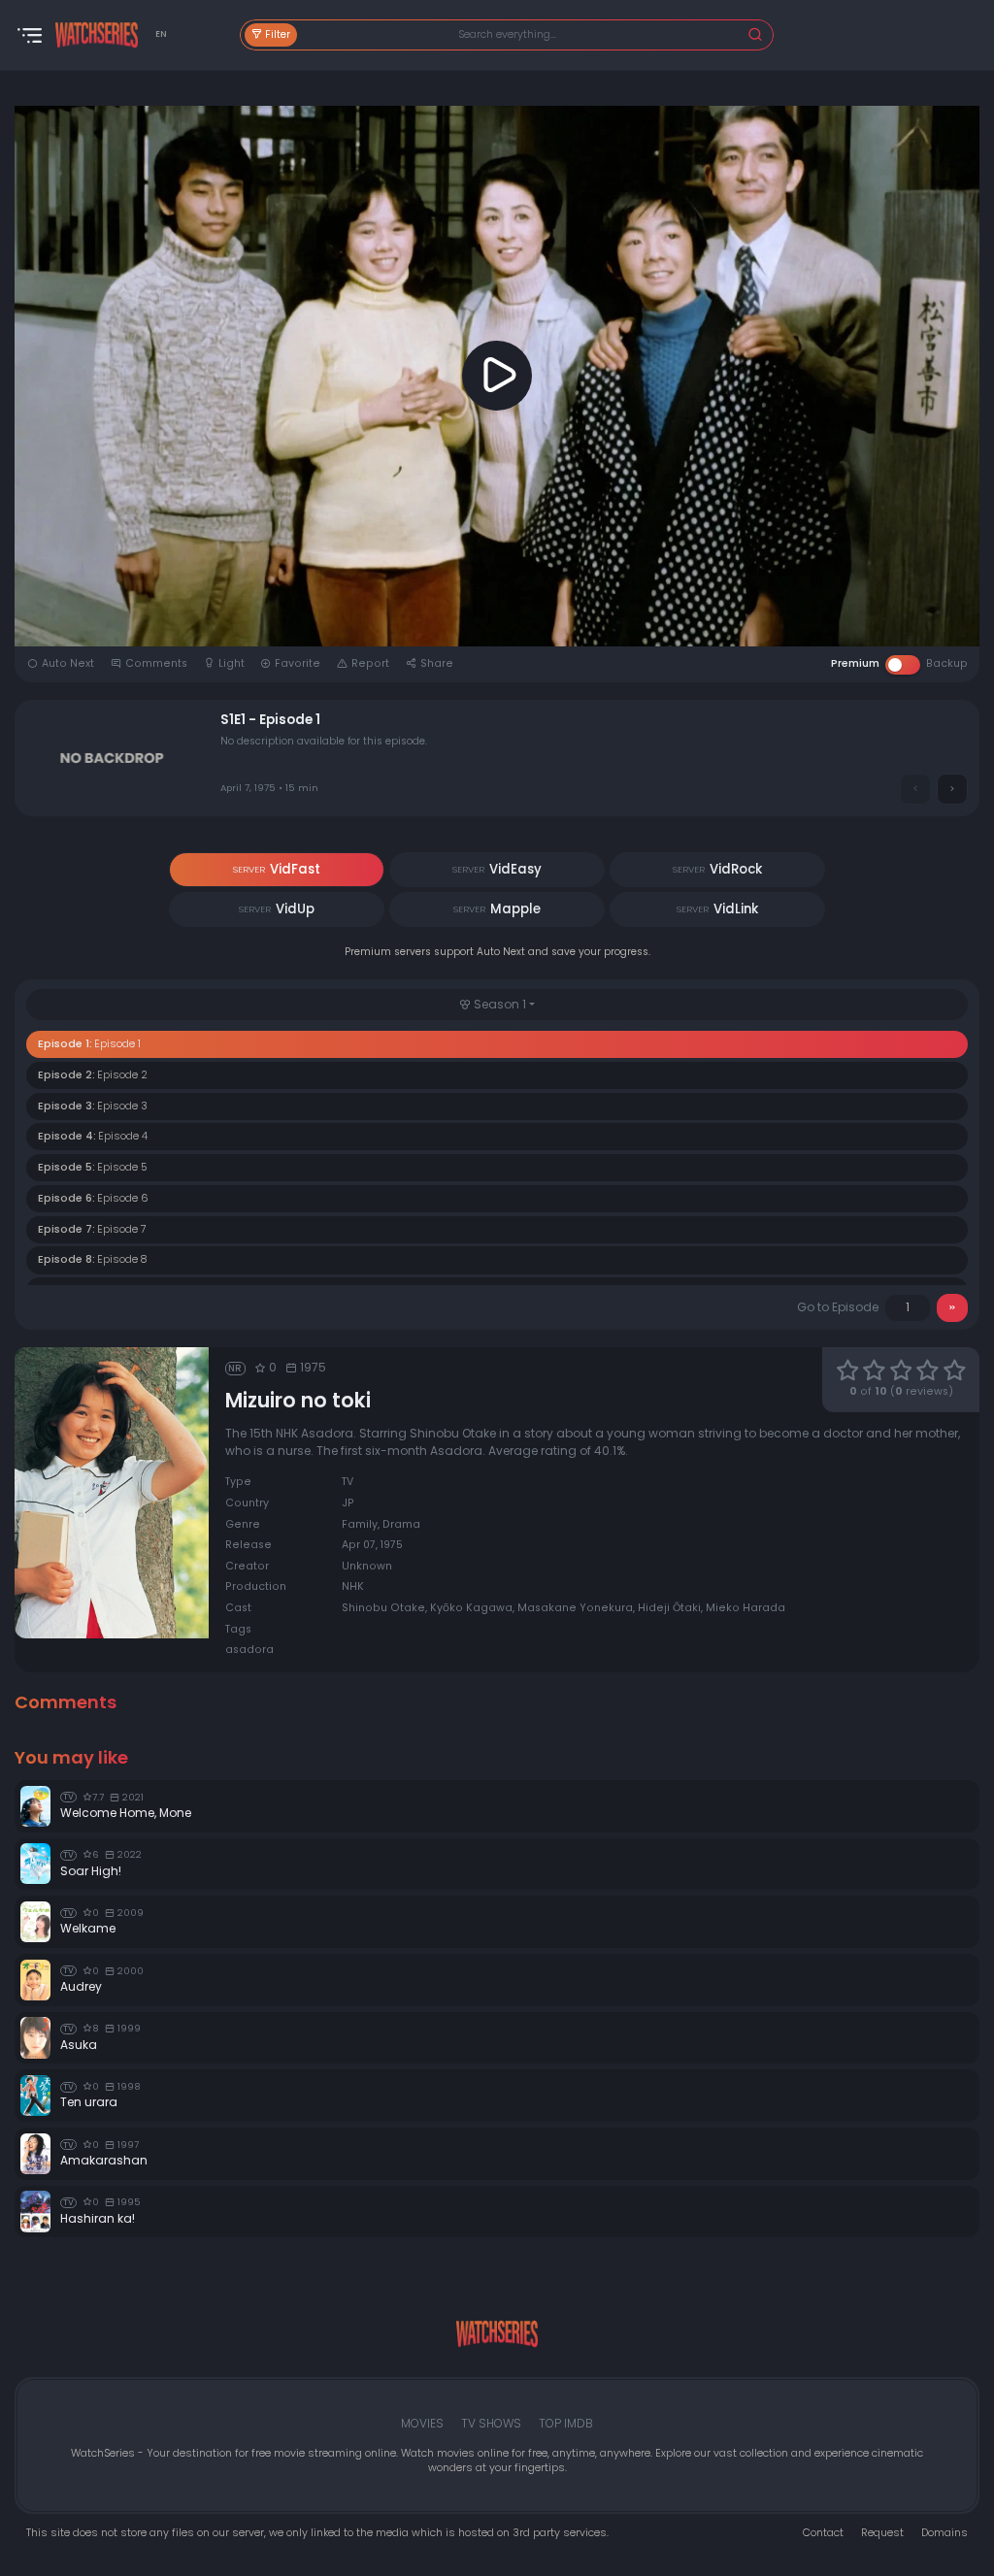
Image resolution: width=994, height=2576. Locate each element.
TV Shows (491, 2423)
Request (882, 2533)
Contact (823, 2533)
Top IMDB (566, 2423)
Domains (944, 2533)
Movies (422, 2423)
